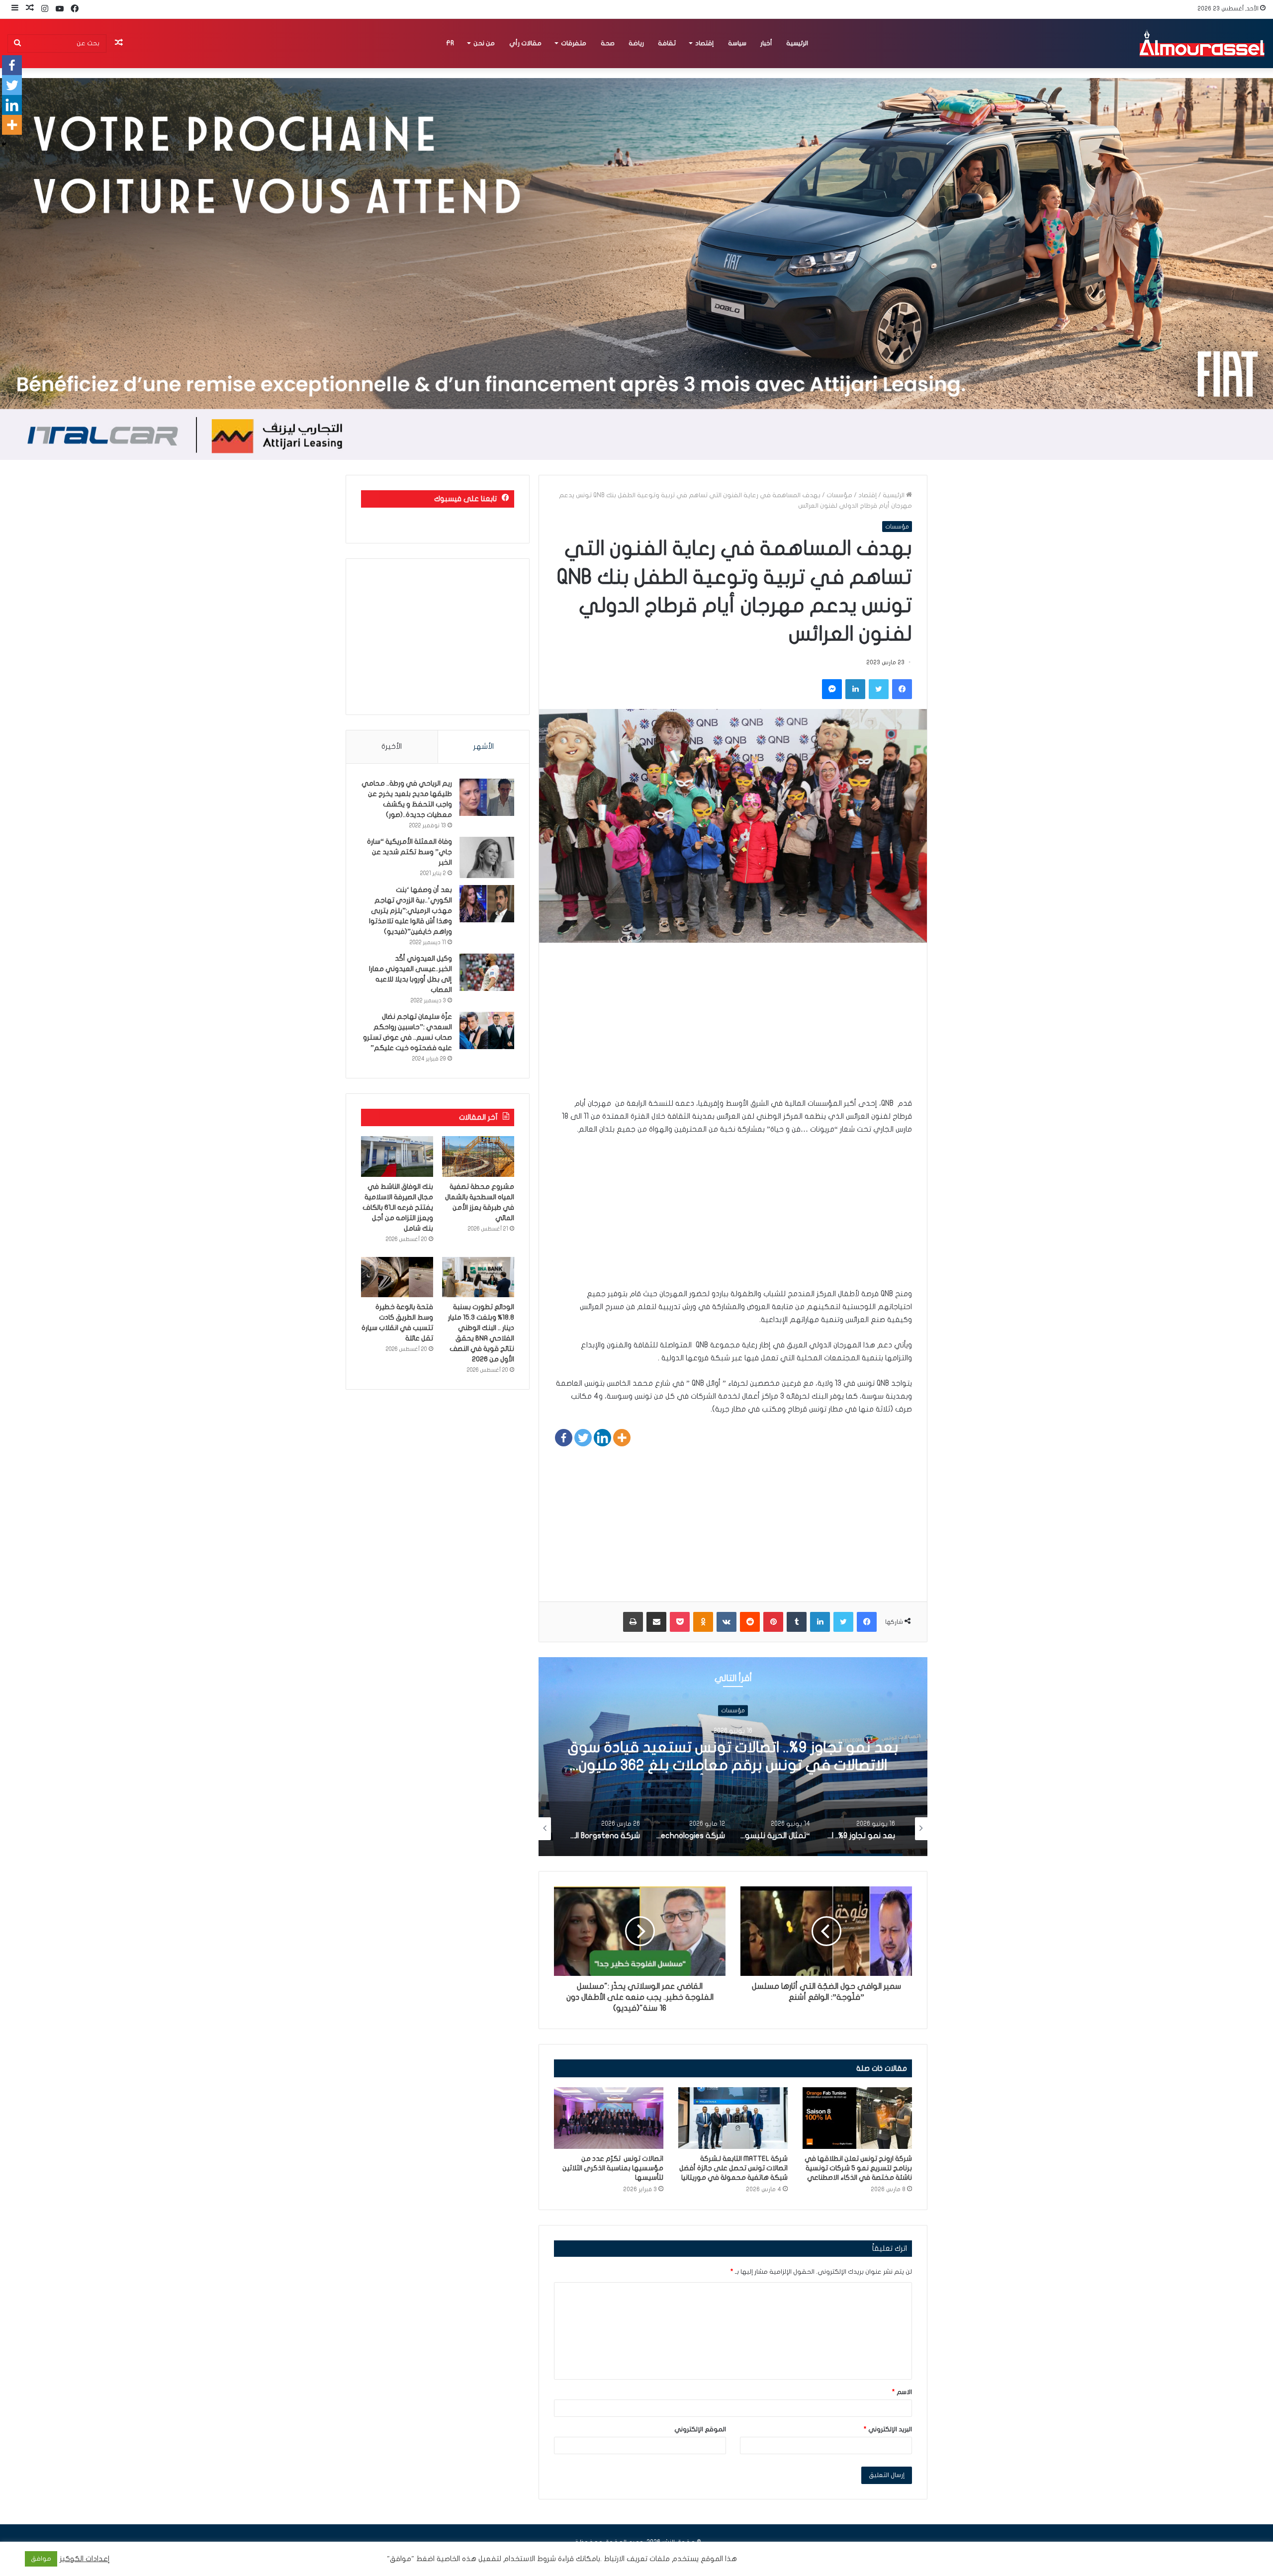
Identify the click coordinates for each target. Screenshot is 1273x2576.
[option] (733, 1757)
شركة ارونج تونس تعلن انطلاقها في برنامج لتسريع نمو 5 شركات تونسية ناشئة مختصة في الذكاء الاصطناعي (858, 2168)
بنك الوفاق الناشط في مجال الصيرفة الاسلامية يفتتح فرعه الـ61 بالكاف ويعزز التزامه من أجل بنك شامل (398, 1207)
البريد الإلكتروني (888, 2429)
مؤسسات (839, 495)
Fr (450, 43)
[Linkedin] (602, 1438)
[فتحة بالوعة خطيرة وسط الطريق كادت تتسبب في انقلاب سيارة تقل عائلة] (397, 1277)
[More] (622, 1438)
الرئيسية (797, 43)
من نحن (484, 43)
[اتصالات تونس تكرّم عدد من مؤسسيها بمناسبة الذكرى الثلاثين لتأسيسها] (609, 2118)
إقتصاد (704, 43)
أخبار (766, 43)
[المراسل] (1201, 43)
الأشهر (484, 746)
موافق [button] (41, 2559)
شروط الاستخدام (529, 2559)
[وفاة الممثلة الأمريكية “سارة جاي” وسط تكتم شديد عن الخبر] (487, 857)
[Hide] (4, 144)
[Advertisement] (733, 1027)
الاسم (902, 2392)
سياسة (737, 43)
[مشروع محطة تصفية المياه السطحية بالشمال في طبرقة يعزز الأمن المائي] (478, 1156)
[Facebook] (564, 1438)
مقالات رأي (525, 43)
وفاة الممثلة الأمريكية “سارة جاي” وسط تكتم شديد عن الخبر (409, 852)
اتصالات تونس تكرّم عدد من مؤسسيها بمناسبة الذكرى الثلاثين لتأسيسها (613, 2168)
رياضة (636, 43)
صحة (608, 43)
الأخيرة (392, 746)
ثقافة (667, 43)
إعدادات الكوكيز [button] (85, 2559)
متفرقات (574, 43)
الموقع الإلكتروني (700, 2429)
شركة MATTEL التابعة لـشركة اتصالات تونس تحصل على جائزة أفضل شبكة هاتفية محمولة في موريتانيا (733, 2168)
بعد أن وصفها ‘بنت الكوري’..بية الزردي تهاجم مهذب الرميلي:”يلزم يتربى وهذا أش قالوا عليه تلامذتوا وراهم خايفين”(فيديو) (410, 911)
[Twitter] (583, 1438)
